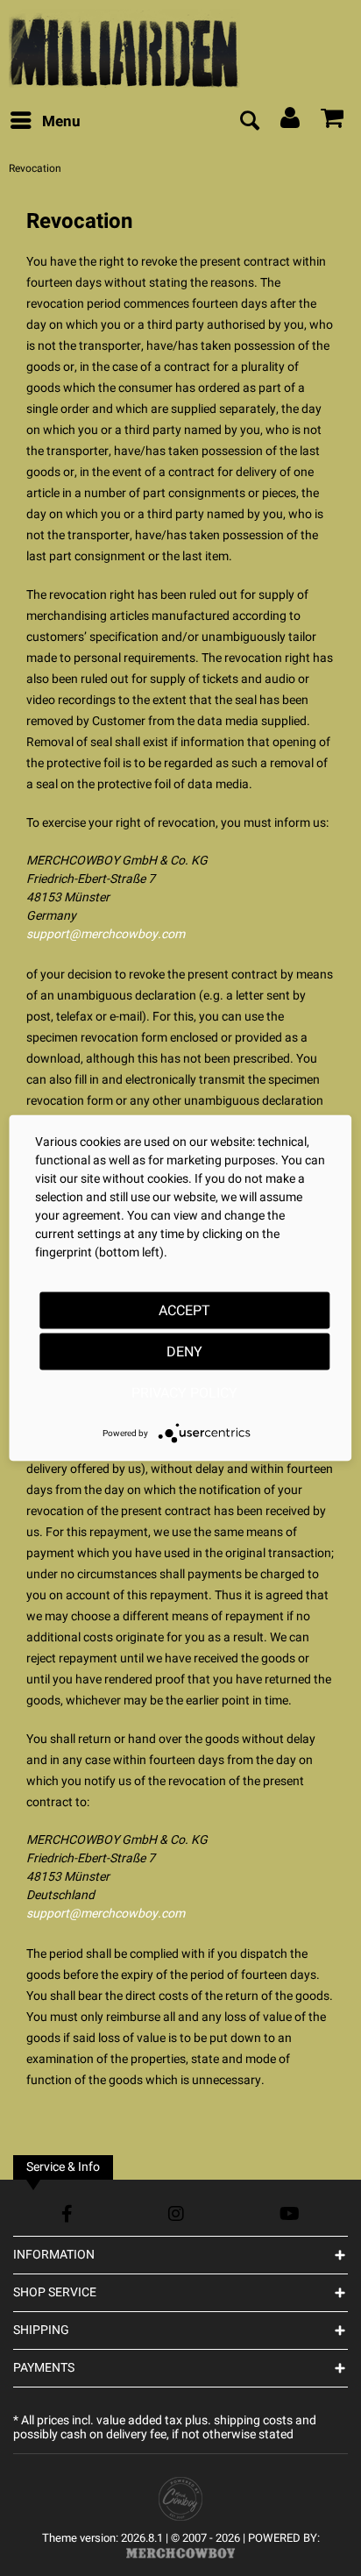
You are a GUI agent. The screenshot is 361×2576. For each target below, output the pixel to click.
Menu (61, 121)
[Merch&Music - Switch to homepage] (124, 48)
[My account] (291, 122)
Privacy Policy (184, 1393)
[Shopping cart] (333, 122)
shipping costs (253, 2420)
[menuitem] (45, 122)
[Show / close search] (249, 122)
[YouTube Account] (290, 2213)
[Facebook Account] (67, 2213)
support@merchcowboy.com (106, 934)
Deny (184, 1352)
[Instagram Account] (176, 2213)
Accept (184, 1311)
